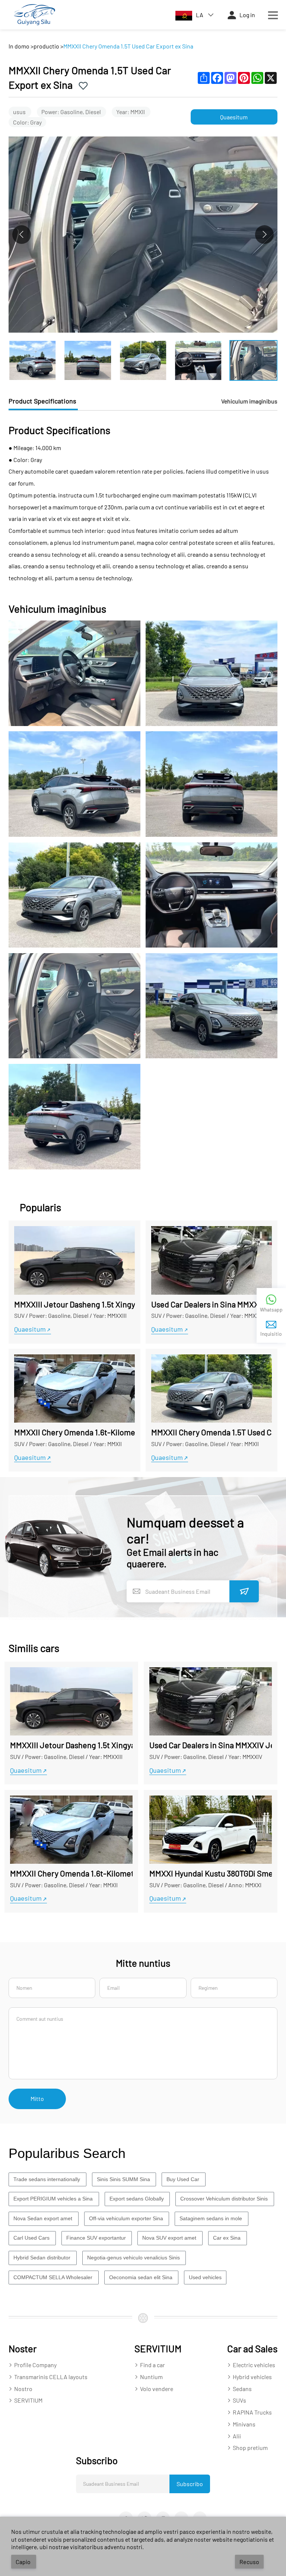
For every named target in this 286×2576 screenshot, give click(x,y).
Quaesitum (234, 117)
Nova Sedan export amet (44, 2218)
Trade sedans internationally (47, 2179)
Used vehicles (205, 2277)
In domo (19, 46)
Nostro (24, 2389)
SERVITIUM (28, 2400)
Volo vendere (157, 2389)
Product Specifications (43, 401)
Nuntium (152, 2377)
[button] (264, 235)
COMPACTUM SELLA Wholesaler (54, 2277)
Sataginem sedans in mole (212, 2218)
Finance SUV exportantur (97, 2238)
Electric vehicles (255, 2365)
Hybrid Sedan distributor (43, 2258)
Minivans (245, 2424)
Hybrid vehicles (253, 2377)
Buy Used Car (184, 2179)
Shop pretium (250, 2448)
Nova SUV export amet (170, 2238)
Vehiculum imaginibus (249, 401)
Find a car (153, 2365)
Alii (237, 2436)
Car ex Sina (228, 2238)
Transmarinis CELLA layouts (51, 2377)
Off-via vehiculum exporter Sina (127, 2218)
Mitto (37, 2099)
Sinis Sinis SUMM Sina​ (124, 2179)
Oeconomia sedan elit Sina (142, 2277)
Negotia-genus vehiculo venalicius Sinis (134, 2258)
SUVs (240, 2400)
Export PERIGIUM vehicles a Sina (54, 2199)
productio (46, 46)
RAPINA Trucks (253, 2412)
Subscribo (190, 2484)
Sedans (243, 2389)
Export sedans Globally (137, 2199)
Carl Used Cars (32, 2238)
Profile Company (36, 2365)
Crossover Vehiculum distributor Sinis (225, 2199)
